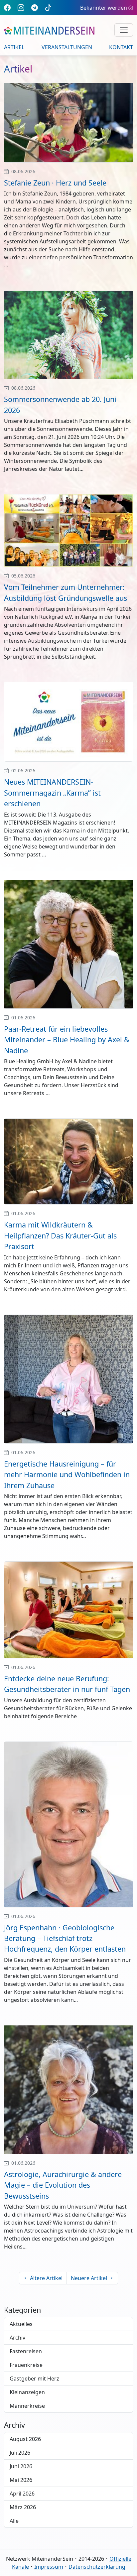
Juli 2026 (20, 2453)
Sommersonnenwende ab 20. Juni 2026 (60, 404)
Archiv (17, 2338)
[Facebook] (7, 7)
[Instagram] (21, 7)
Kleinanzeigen (27, 2392)
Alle (14, 2521)
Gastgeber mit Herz (34, 2379)
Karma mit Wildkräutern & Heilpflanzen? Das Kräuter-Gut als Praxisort (60, 1235)
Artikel (14, 47)
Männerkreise (27, 2406)
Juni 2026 (21, 2466)
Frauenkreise (26, 2365)
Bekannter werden (104, 8)
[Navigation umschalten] (124, 30)
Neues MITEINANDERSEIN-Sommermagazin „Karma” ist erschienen (52, 793)
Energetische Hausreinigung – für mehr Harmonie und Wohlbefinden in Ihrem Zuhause (67, 1475)
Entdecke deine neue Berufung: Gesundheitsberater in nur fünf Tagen (67, 1684)
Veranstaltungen (67, 47)
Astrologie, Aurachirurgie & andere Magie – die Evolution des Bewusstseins (63, 2185)
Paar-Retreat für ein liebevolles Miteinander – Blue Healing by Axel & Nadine (67, 1040)
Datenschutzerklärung (97, 2567)
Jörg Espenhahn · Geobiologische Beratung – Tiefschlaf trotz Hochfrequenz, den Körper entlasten (65, 1938)
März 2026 (23, 2507)
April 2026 (22, 2494)
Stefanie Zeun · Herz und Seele (55, 183)
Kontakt (121, 47)
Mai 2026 (21, 2480)
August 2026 (25, 2439)
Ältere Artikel (46, 2278)
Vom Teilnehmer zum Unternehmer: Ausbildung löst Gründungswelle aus (66, 592)
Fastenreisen (26, 2351)
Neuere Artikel (89, 2278)
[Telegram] (35, 7)
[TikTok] (48, 7)
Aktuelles (21, 2324)
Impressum (49, 2567)
